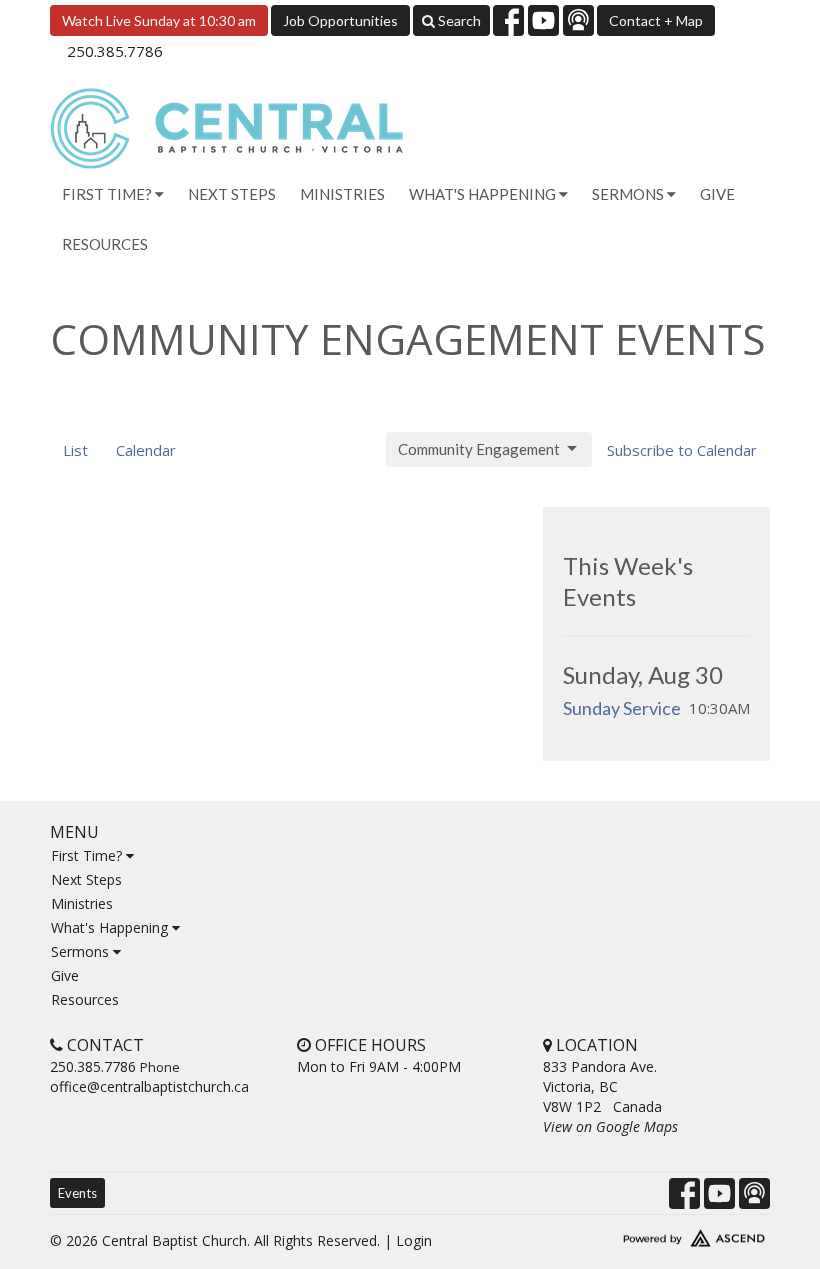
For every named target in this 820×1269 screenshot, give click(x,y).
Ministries (342, 194)
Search (458, 20)
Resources (105, 244)
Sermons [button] (629, 194)
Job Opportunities (340, 20)
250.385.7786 (115, 51)
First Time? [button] (108, 194)
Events (77, 1193)
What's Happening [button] (484, 194)
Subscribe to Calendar (682, 450)
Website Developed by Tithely (656, 1234)
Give (717, 194)
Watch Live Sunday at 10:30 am (159, 20)
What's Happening (111, 927)
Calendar (146, 450)
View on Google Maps (610, 1126)
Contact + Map (656, 20)
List (75, 450)
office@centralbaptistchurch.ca (149, 1086)
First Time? (88, 855)
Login (414, 1240)
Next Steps (232, 194)
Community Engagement (479, 449)
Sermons (82, 951)
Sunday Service (622, 708)
